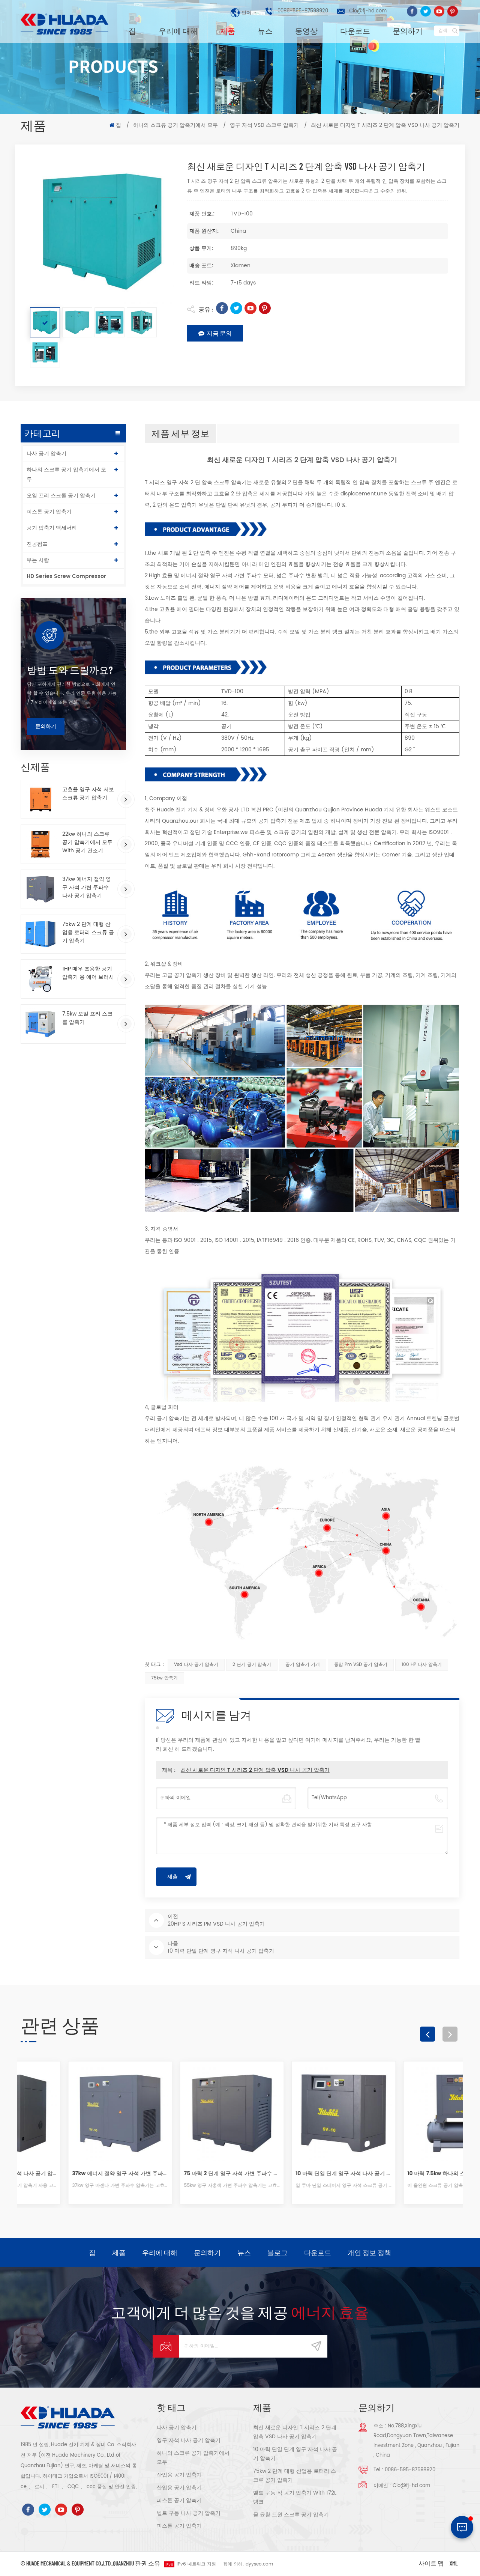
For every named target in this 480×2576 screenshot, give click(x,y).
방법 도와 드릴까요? (70, 670)
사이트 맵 (431, 2563)
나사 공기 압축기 (46, 454)
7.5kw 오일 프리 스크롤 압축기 (87, 1018)
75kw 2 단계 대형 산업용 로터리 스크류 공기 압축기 (88, 933)
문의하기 (408, 31)
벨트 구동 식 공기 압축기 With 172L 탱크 (295, 2497)
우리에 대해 (178, 31)
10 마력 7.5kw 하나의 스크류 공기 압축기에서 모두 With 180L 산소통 (408, 2173)
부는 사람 (38, 560)
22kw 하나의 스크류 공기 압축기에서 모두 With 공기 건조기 (87, 843)
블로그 (277, 2252)
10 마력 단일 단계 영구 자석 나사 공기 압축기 (296, 2173)
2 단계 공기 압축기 (252, 1665)
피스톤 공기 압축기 (49, 512)
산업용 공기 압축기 (179, 2475)
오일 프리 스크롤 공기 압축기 (61, 496)
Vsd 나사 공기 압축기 (196, 1665)
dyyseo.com (259, 2564)
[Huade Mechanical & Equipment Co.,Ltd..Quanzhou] (66, 24)
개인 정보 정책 (369, 2252)
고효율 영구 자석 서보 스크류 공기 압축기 (88, 794)
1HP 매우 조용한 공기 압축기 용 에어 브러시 (88, 973)
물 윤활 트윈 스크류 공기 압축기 (291, 2515)
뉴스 (265, 31)
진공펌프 (37, 544)
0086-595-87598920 (303, 11)
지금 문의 (219, 333)
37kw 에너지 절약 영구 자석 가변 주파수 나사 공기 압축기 (87, 888)
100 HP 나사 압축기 (422, 1665)
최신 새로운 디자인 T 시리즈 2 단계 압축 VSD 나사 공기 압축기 (255, 1770)
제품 (228, 31)
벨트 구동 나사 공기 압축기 (189, 2513)
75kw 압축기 (164, 1678)
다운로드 (355, 31)
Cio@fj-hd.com (368, 11)
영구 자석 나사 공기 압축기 (189, 2440)
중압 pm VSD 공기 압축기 (361, 1665)
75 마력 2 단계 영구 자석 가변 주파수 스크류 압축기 (184, 2173)
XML (454, 2563)
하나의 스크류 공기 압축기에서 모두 (175, 125)
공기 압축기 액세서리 (52, 528)
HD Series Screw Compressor (66, 576)
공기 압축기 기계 (303, 1665)
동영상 (306, 31)
